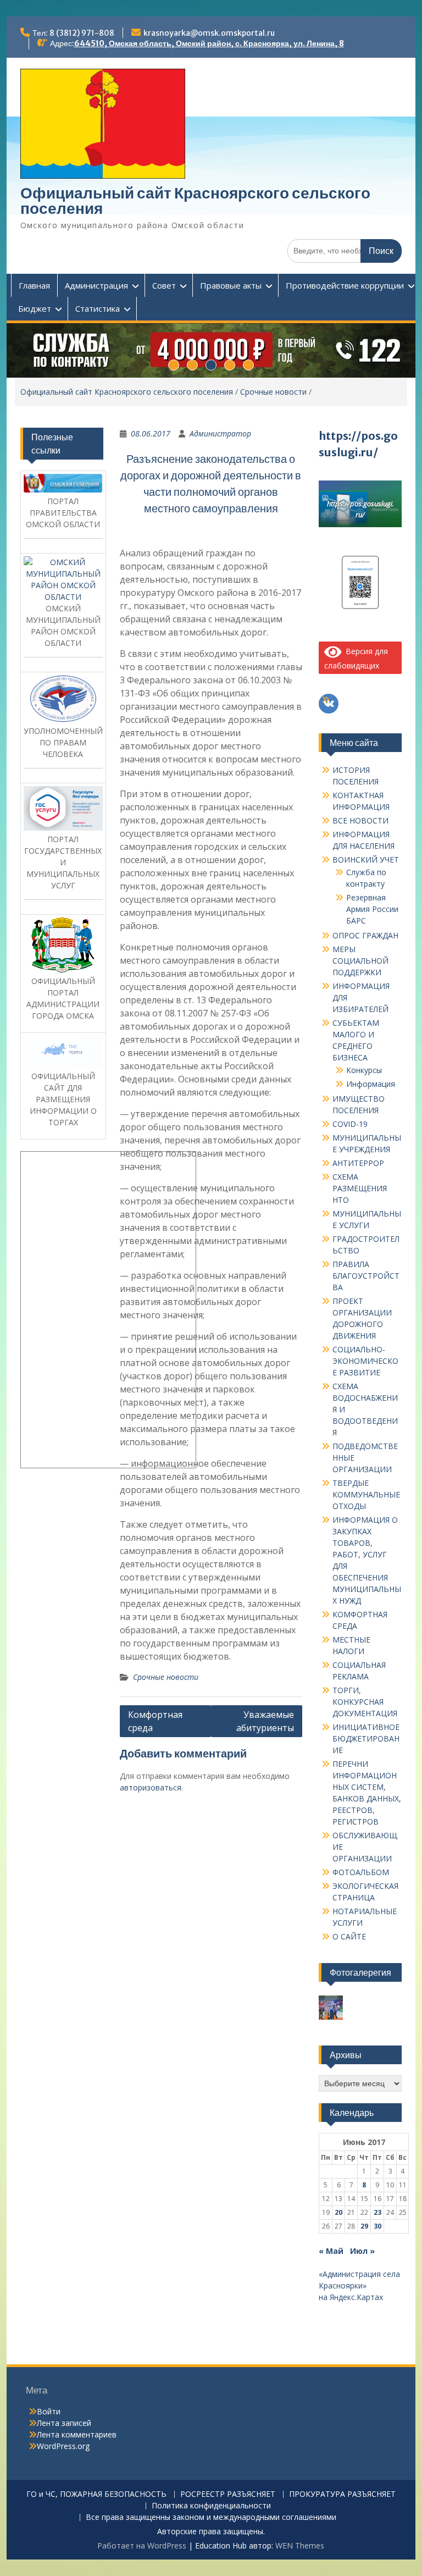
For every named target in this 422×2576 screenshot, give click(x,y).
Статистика (98, 308)
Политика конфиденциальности (211, 2506)
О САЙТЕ (349, 1936)
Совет (164, 285)
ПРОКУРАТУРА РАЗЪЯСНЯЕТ (342, 2494)
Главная (34, 285)
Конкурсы (364, 1070)
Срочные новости (273, 392)
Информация (371, 1084)
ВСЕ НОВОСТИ (360, 820)
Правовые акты (231, 285)
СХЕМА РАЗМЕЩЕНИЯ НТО (360, 1188)
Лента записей (64, 2423)
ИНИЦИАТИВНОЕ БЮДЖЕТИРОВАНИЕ (366, 1738)
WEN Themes (300, 2545)
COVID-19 (350, 1124)
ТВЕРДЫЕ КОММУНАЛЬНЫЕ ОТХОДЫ (366, 1494)
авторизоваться (151, 1787)
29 (364, 2226)
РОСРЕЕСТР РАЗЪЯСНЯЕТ (228, 2494)
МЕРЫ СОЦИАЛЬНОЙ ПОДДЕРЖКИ (360, 961)
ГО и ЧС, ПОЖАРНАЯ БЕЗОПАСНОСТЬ (96, 2494)
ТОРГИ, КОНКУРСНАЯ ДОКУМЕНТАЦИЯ (365, 1702)
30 (377, 2226)
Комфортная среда (155, 1721)
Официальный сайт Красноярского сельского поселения (195, 201)
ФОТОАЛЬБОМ (361, 1872)
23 (377, 2212)
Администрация (96, 285)
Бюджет (35, 308)
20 (338, 2212)
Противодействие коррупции (345, 285)
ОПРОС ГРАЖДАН (365, 935)
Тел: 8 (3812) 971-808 (73, 33)
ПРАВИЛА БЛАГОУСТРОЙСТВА (366, 1276)
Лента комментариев (77, 2434)
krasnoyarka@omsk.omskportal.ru (209, 33)
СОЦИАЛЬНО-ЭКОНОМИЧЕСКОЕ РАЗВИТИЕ (365, 1361)
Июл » (362, 2251)
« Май (331, 2251)
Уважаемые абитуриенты (265, 1721)
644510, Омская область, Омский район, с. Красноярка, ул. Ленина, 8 (209, 43)
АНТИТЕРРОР (358, 1163)
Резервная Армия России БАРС (372, 909)
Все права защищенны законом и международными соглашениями (211, 2517)
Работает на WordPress (142, 2545)
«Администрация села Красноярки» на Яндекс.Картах (359, 2285)
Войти (49, 2411)
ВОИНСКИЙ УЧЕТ (366, 859)
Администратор (220, 433)
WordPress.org (63, 2446)
